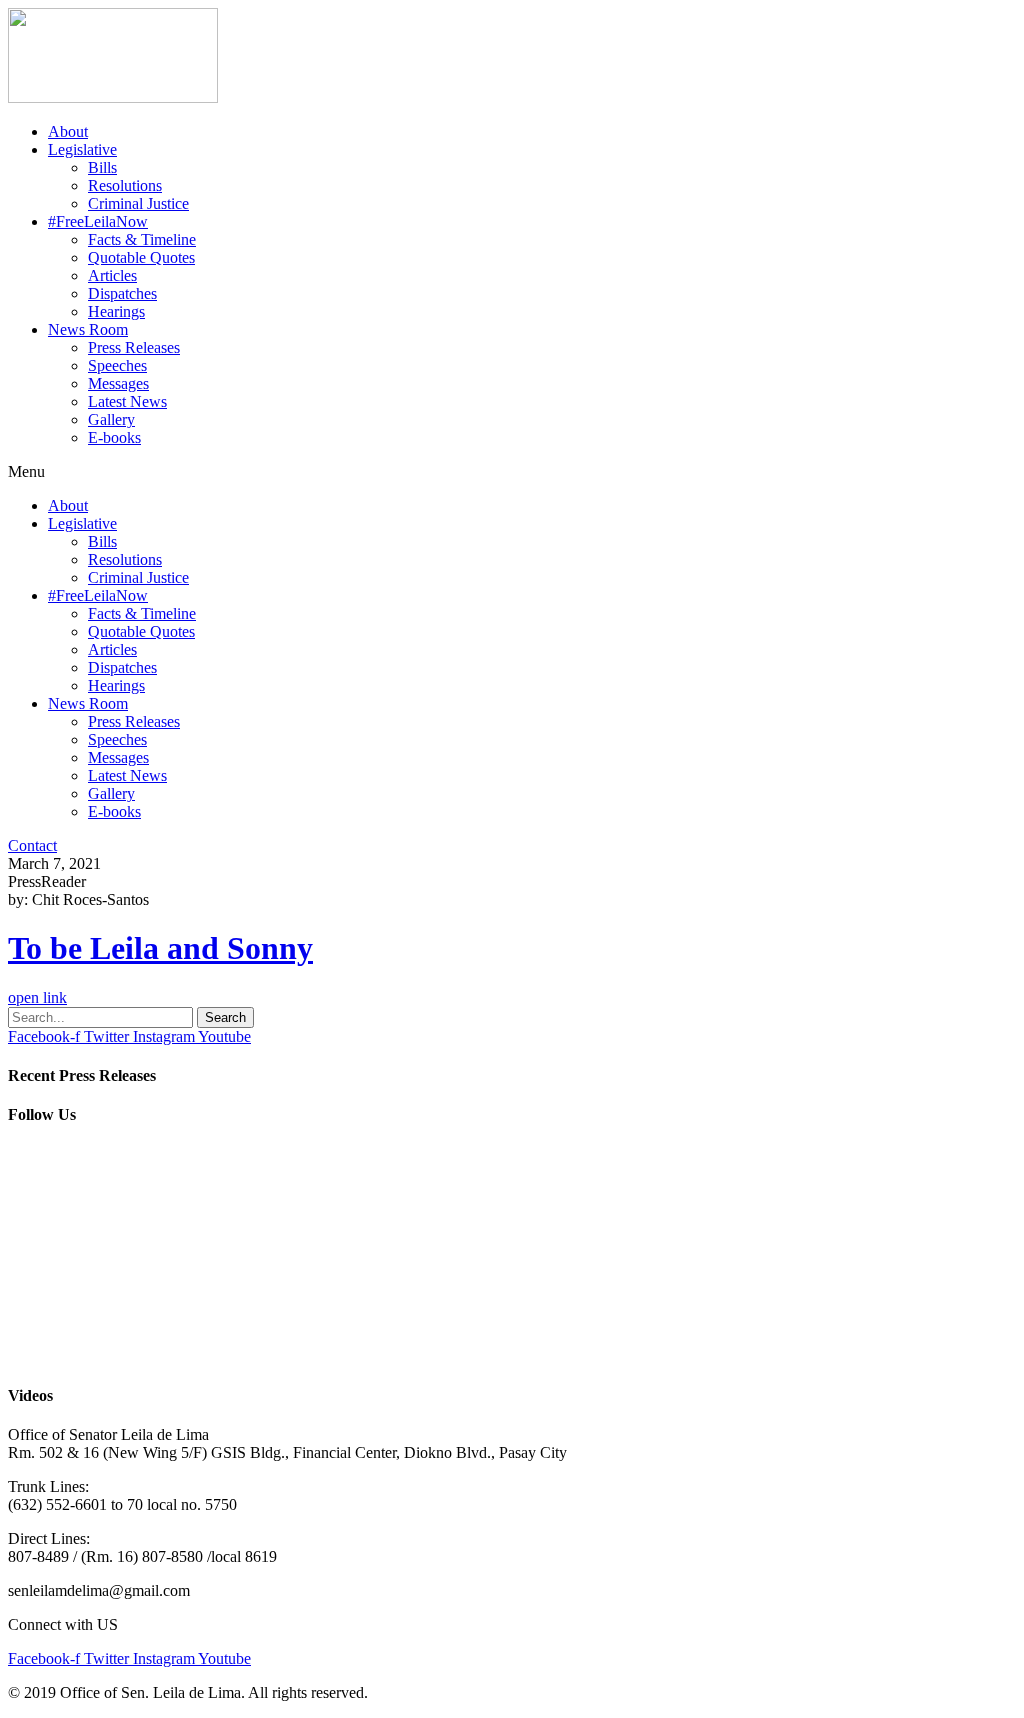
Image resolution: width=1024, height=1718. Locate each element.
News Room (88, 329)
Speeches (117, 365)
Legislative (82, 149)
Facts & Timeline (142, 239)
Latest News (127, 401)
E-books (114, 437)
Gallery (111, 419)
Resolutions (125, 185)
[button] (512, 472)
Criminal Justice (138, 203)
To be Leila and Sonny (160, 948)
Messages (118, 383)
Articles (112, 275)
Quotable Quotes (141, 257)
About (68, 131)
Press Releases (134, 347)
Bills (102, 167)
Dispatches (122, 293)
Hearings (116, 311)
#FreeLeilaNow (98, 221)
